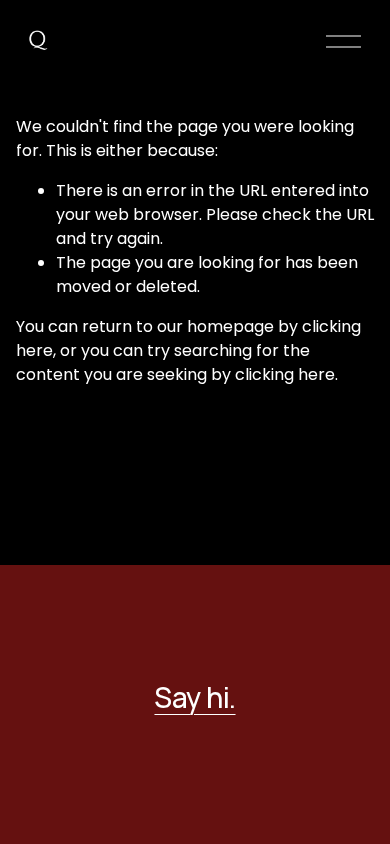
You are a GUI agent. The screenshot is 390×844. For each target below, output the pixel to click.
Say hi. (194, 697)
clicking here (285, 374)
